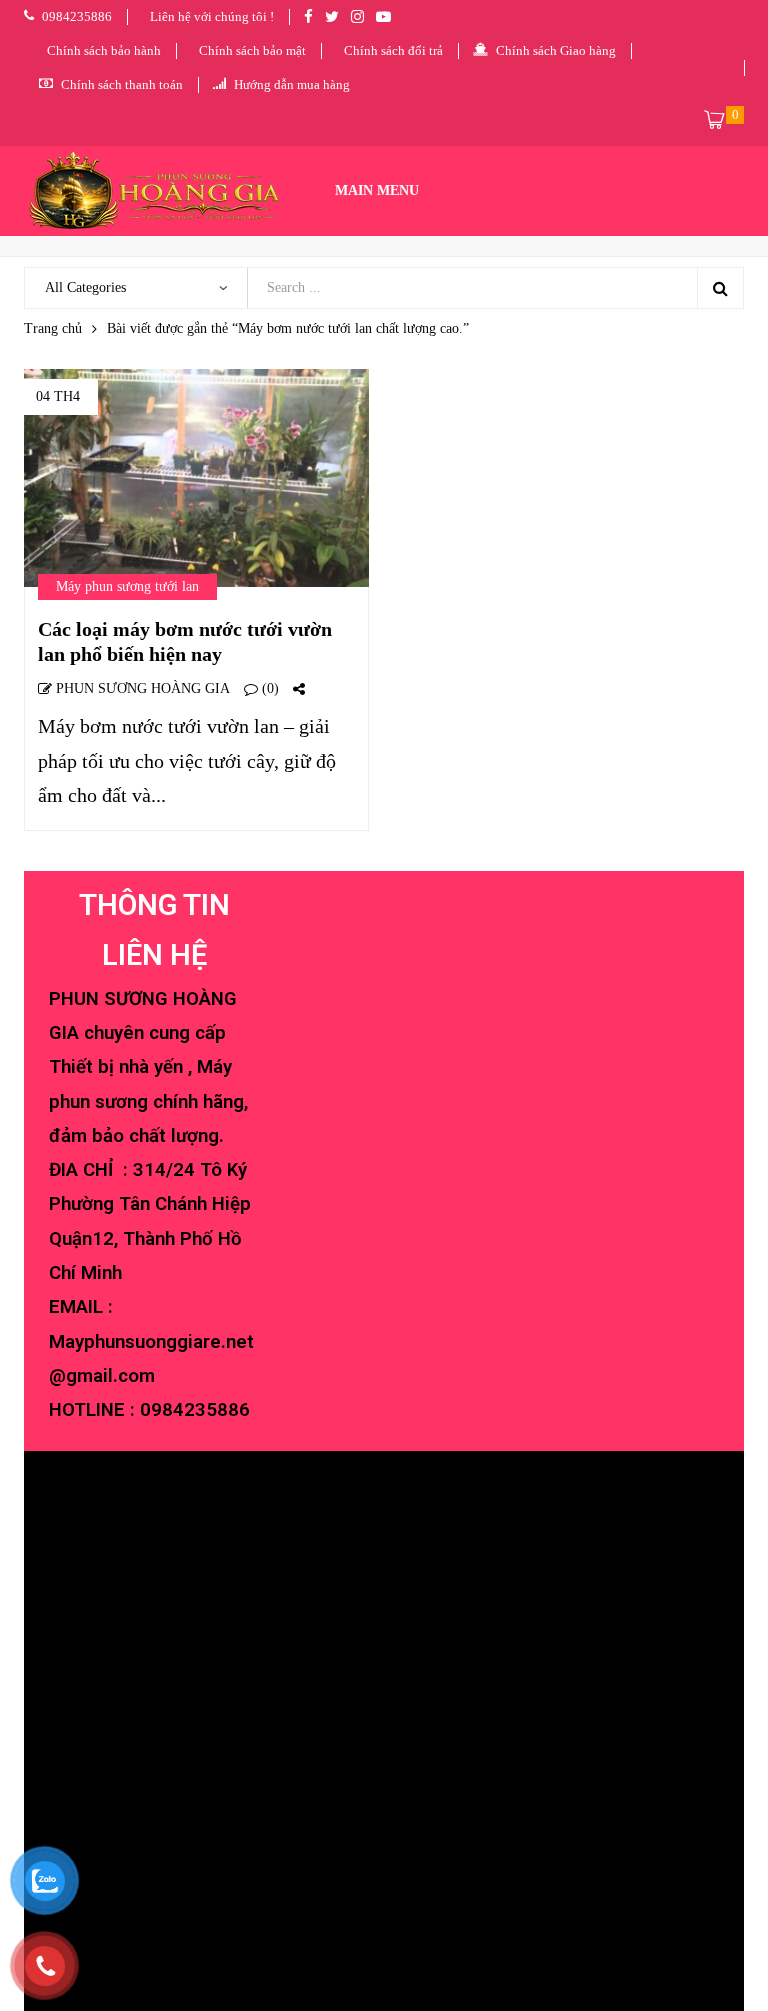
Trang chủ (53, 328)
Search (720, 288)
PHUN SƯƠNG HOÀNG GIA (141, 688)
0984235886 (195, 1410)
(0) (268, 688)
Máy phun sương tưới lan (127, 586)
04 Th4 (58, 396)
